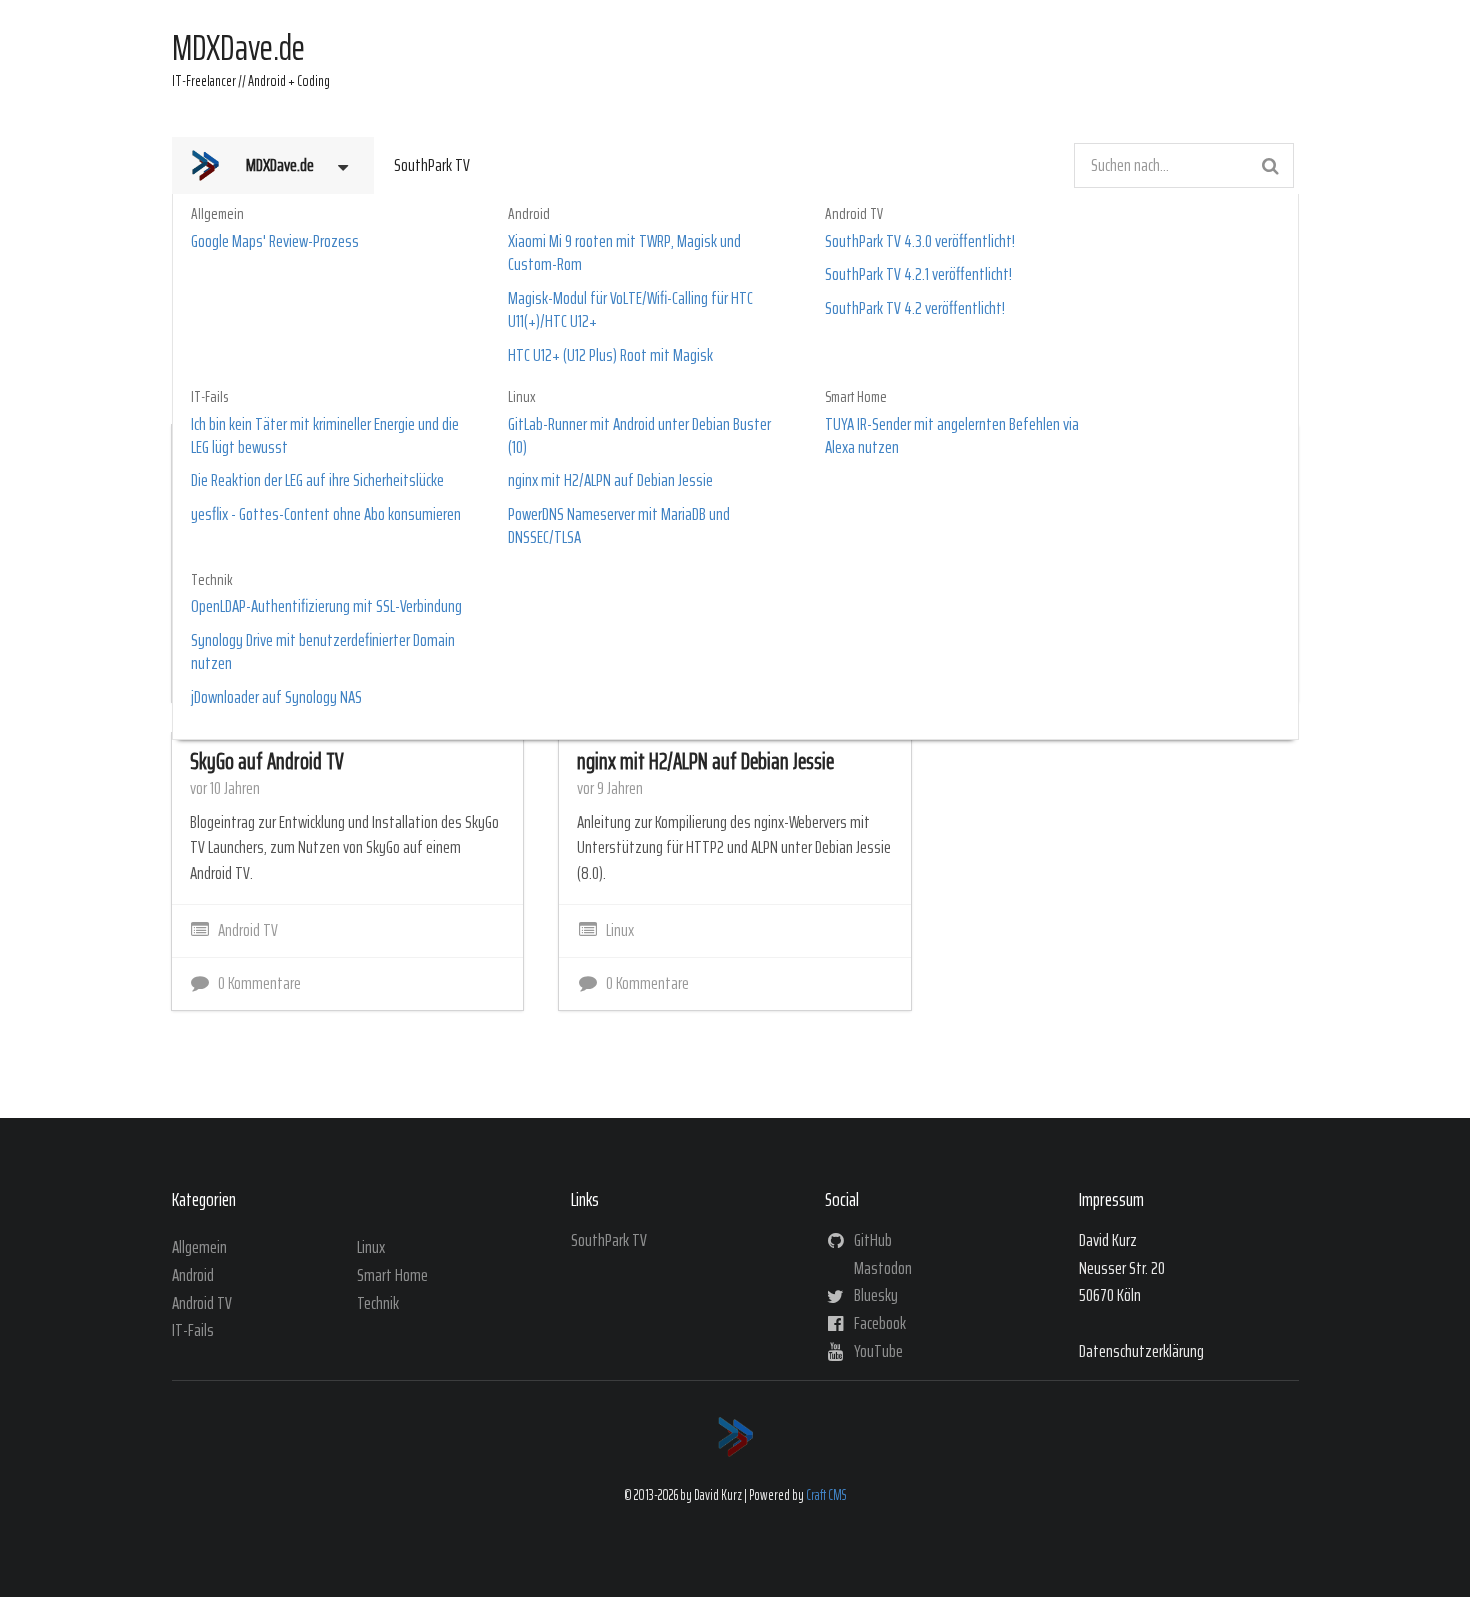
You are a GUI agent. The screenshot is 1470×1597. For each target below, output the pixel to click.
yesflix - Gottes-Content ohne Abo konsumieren (326, 514)
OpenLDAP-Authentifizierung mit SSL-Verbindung (326, 606)
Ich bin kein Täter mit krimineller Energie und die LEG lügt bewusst (325, 436)
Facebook (878, 1323)
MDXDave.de (280, 165)
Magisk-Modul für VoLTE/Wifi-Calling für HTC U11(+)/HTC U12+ (630, 310)
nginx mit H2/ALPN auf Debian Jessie (610, 480)
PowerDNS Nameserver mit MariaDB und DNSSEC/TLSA (619, 526)
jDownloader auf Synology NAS (276, 697)
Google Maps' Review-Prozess (275, 241)
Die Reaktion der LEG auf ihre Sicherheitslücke (317, 480)
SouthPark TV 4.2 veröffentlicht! (915, 308)
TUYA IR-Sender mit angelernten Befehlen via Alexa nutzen (952, 436)
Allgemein (217, 214)
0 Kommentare (259, 983)
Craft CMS (826, 1495)
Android (529, 214)
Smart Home (856, 397)
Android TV (854, 214)
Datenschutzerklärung (1141, 1351)
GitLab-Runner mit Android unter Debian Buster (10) (639, 436)
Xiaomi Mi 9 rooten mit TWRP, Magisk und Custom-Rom (624, 253)
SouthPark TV (432, 165)
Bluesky (874, 1296)
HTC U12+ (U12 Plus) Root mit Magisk (610, 355)
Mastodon (881, 1268)
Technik (212, 580)
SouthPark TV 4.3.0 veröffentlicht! (920, 241)
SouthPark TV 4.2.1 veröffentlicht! (918, 274)
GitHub (871, 1242)
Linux (522, 397)
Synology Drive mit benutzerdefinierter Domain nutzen (323, 652)
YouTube (877, 1349)
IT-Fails (209, 397)
